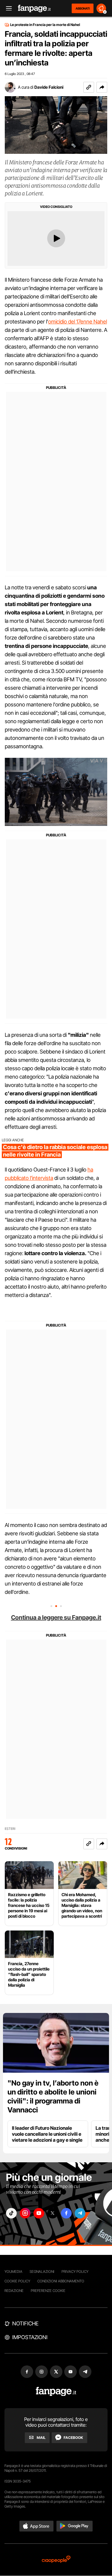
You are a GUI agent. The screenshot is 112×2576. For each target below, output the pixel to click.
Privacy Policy (75, 2271)
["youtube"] (39, 2213)
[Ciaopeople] (56, 2560)
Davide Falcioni (49, 87)
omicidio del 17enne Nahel (78, 322)
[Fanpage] (56, 2392)
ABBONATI (83, 8)
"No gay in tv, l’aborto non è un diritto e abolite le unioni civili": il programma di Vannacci (53, 2096)
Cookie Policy (17, 2281)
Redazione (14, 2291)
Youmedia (13, 2271)
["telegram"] (80, 2213)
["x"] (53, 2213)
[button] (102, 87)
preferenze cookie (48, 2291)
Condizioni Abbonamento (61, 2281)
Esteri (10, 1829)
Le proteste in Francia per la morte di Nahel (45, 25)
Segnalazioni (42, 2271)
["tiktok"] (11, 2213)
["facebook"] (66, 2213)
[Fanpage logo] (34, 9)
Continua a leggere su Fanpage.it (56, 1617)
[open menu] (7, 9)
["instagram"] (25, 2213)
